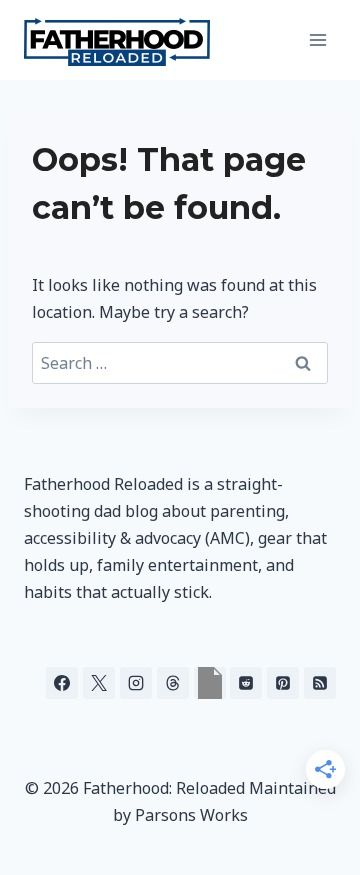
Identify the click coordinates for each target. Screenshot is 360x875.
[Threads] (173, 683)
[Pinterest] (283, 683)
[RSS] (320, 683)
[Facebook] (62, 683)
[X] (99, 683)
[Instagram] (136, 683)
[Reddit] (246, 683)
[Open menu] (317, 39)
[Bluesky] (210, 683)
